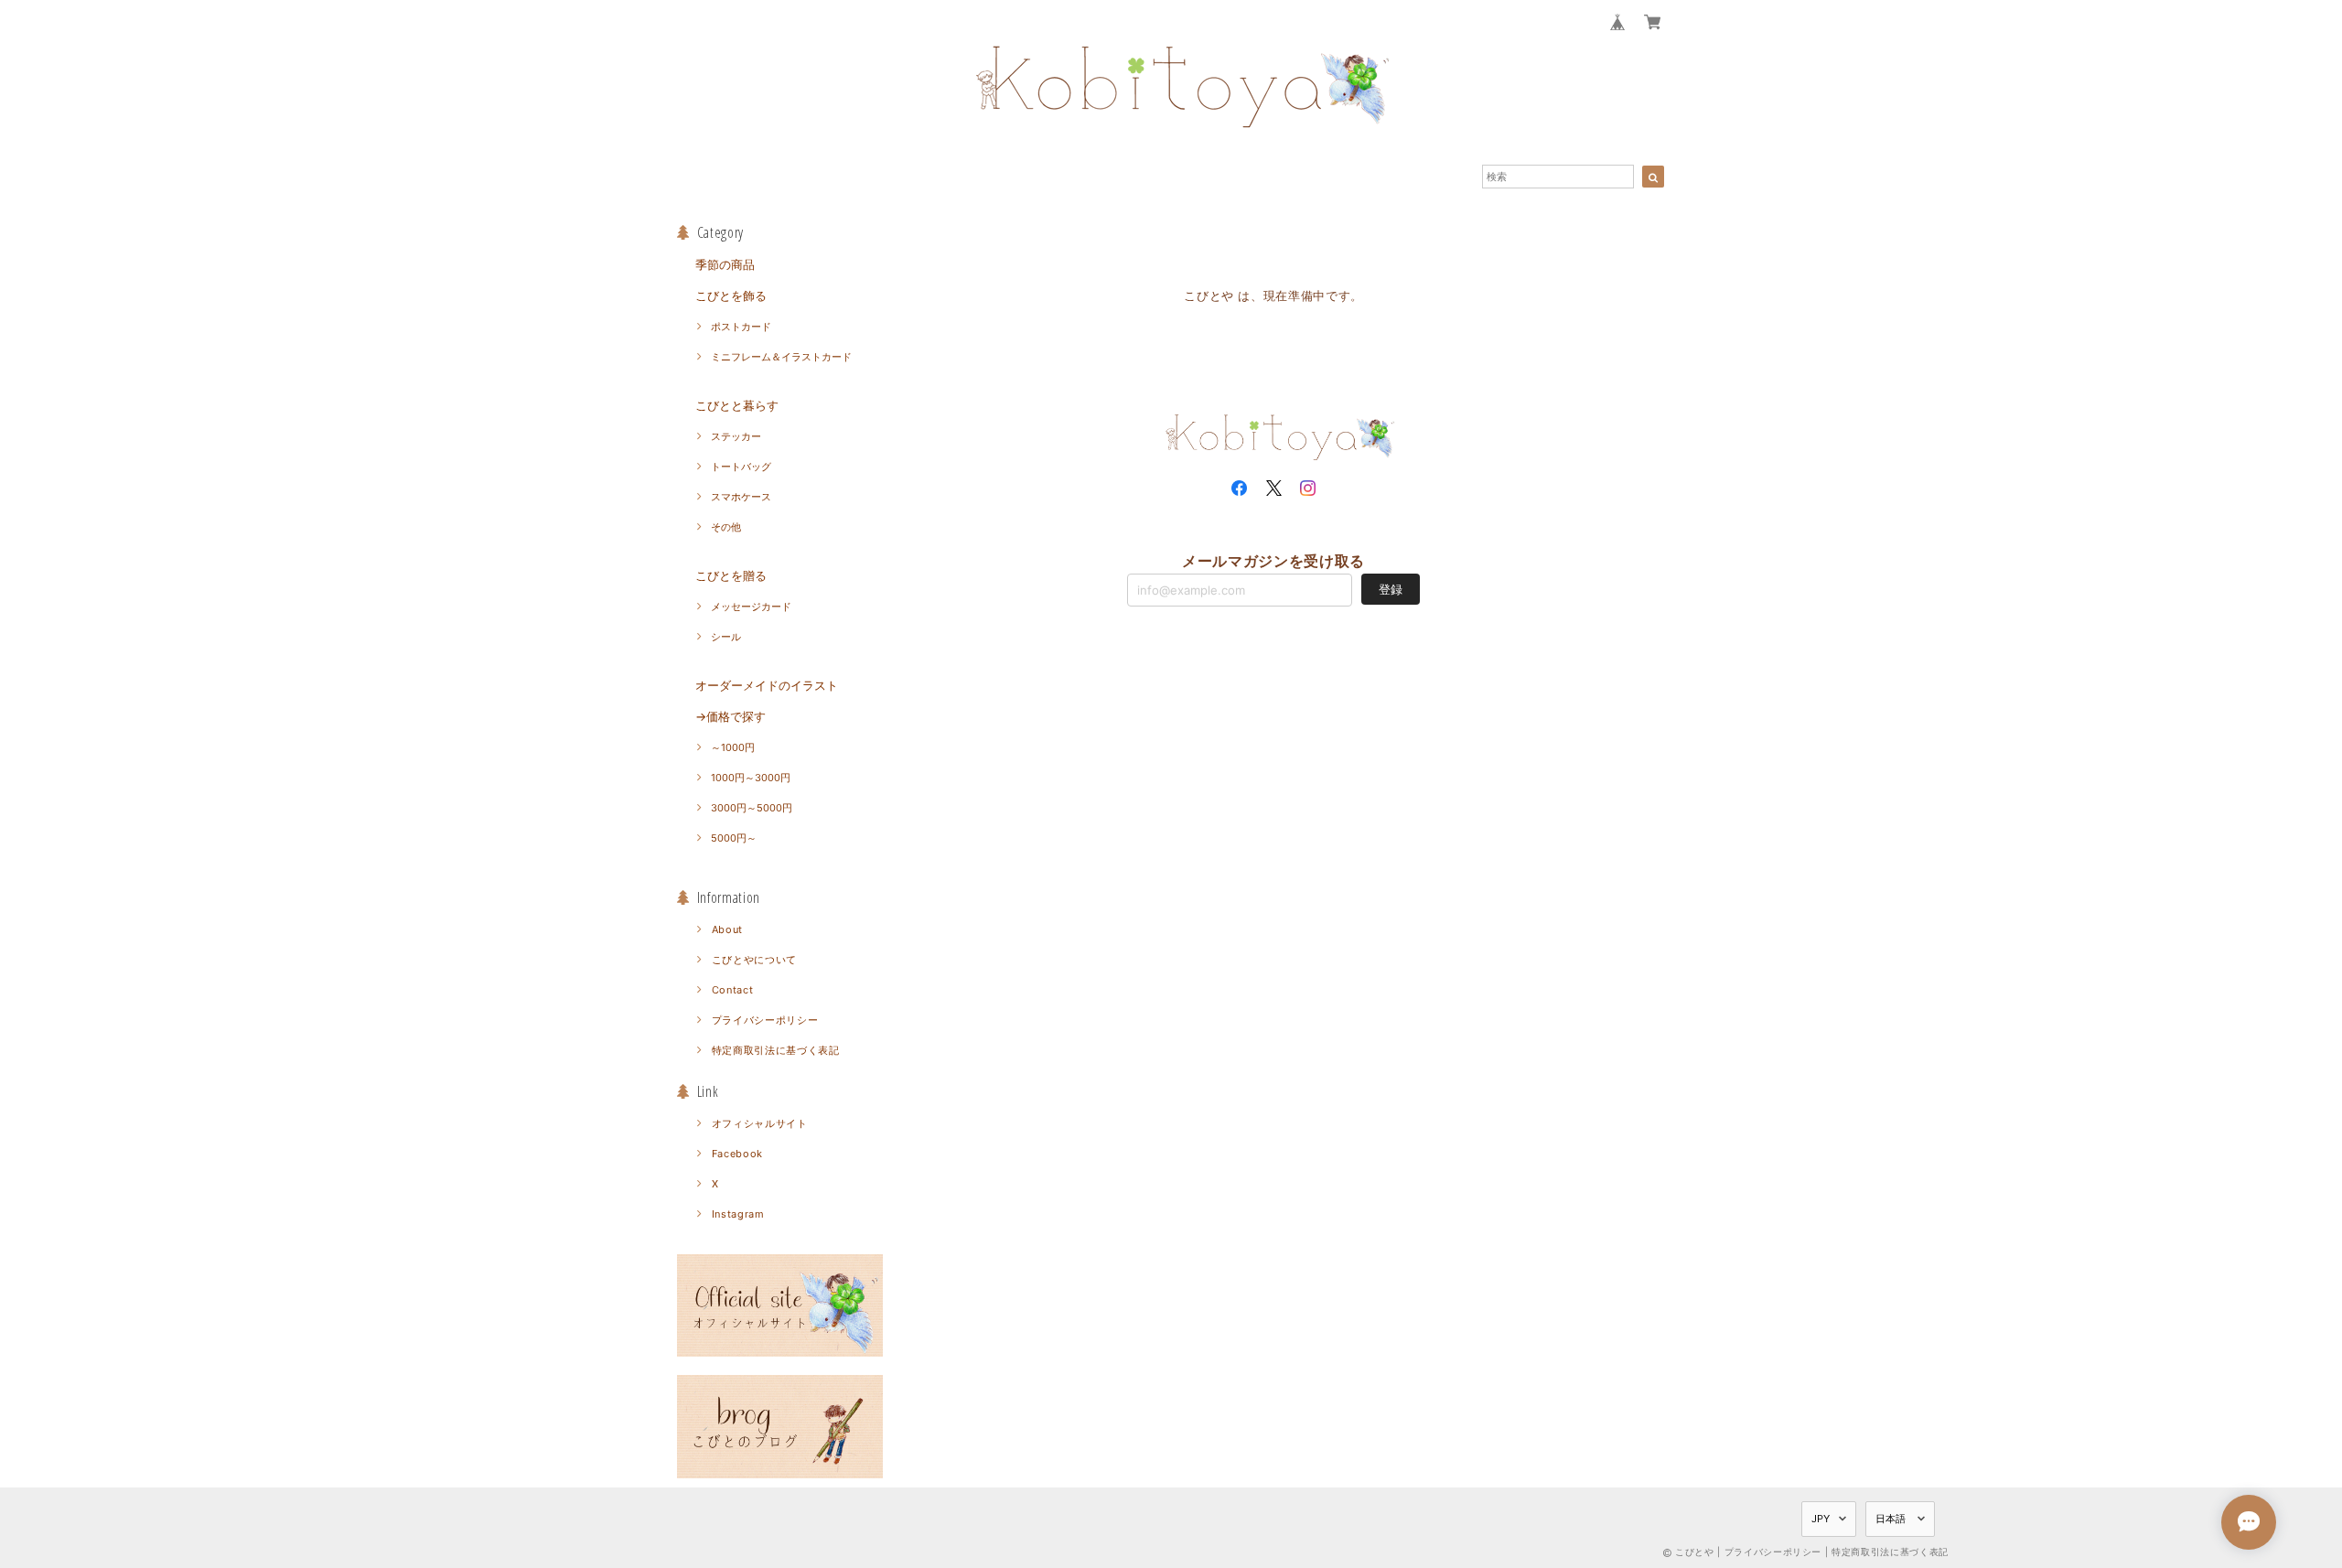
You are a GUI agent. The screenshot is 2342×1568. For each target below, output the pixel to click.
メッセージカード (751, 607)
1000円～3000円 (751, 778)
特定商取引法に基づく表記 (776, 1050)
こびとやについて (754, 960)
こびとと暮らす (737, 405)
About (727, 929)
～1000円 (733, 747)
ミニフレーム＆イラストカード (781, 357)
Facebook (737, 1154)
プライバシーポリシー (765, 1020)
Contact (733, 990)
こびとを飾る (731, 295)
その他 (726, 527)
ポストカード (741, 327)
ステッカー (736, 436)
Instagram (738, 1214)
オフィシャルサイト (760, 1123)
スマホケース (741, 497)
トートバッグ (741, 467)
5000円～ (734, 838)
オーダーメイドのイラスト (767, 685)
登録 (1391, 589)
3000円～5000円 (752, 808)
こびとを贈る (731, 575)
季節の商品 (725, 264)
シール (726, 637)
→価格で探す (731, 716)
